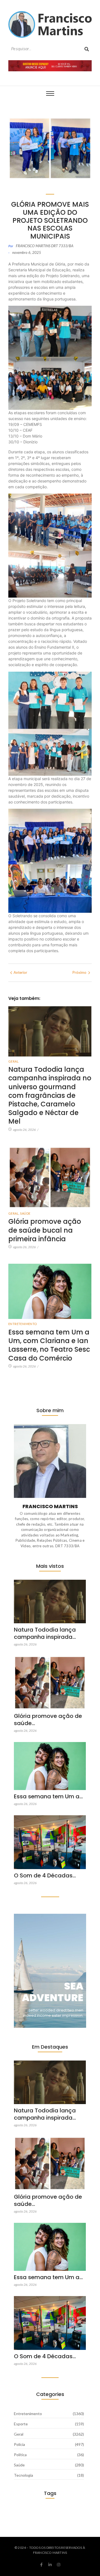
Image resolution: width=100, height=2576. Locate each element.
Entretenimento (23, 1324)
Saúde (25, 1213)
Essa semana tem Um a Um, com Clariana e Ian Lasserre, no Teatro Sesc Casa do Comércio (49, 1345)
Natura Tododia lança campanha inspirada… (45, 1633)
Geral (13, 1061)
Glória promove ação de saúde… (48, 1720)
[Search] (87, 49)
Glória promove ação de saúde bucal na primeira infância (45, 1230)
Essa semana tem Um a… (48, 1796)
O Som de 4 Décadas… (45, 1875)
